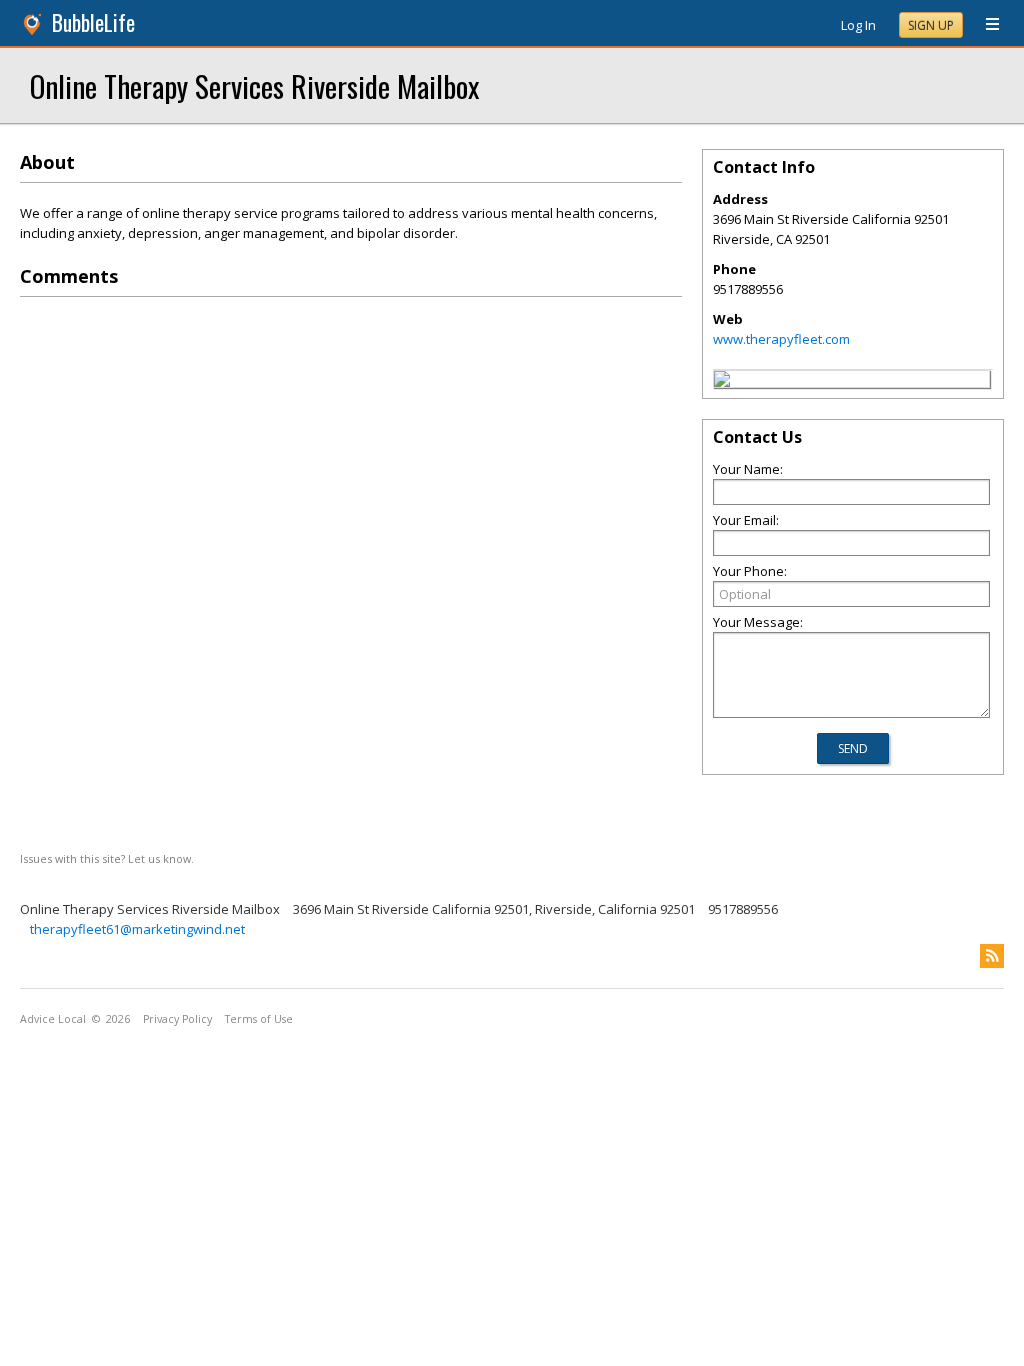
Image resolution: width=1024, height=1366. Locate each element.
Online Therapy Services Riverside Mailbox (254, 85)
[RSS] (992, 956)
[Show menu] (985, 25)
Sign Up (931, 25)
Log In (858, 25)
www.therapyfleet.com (781, 339)
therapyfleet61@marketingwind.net (137, 929)
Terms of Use (259, 1019)
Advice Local (53, 1019)
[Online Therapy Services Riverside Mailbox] (722, 382)
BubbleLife (93, 22)
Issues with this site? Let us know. (107, 858)
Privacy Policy (177, 1019)
